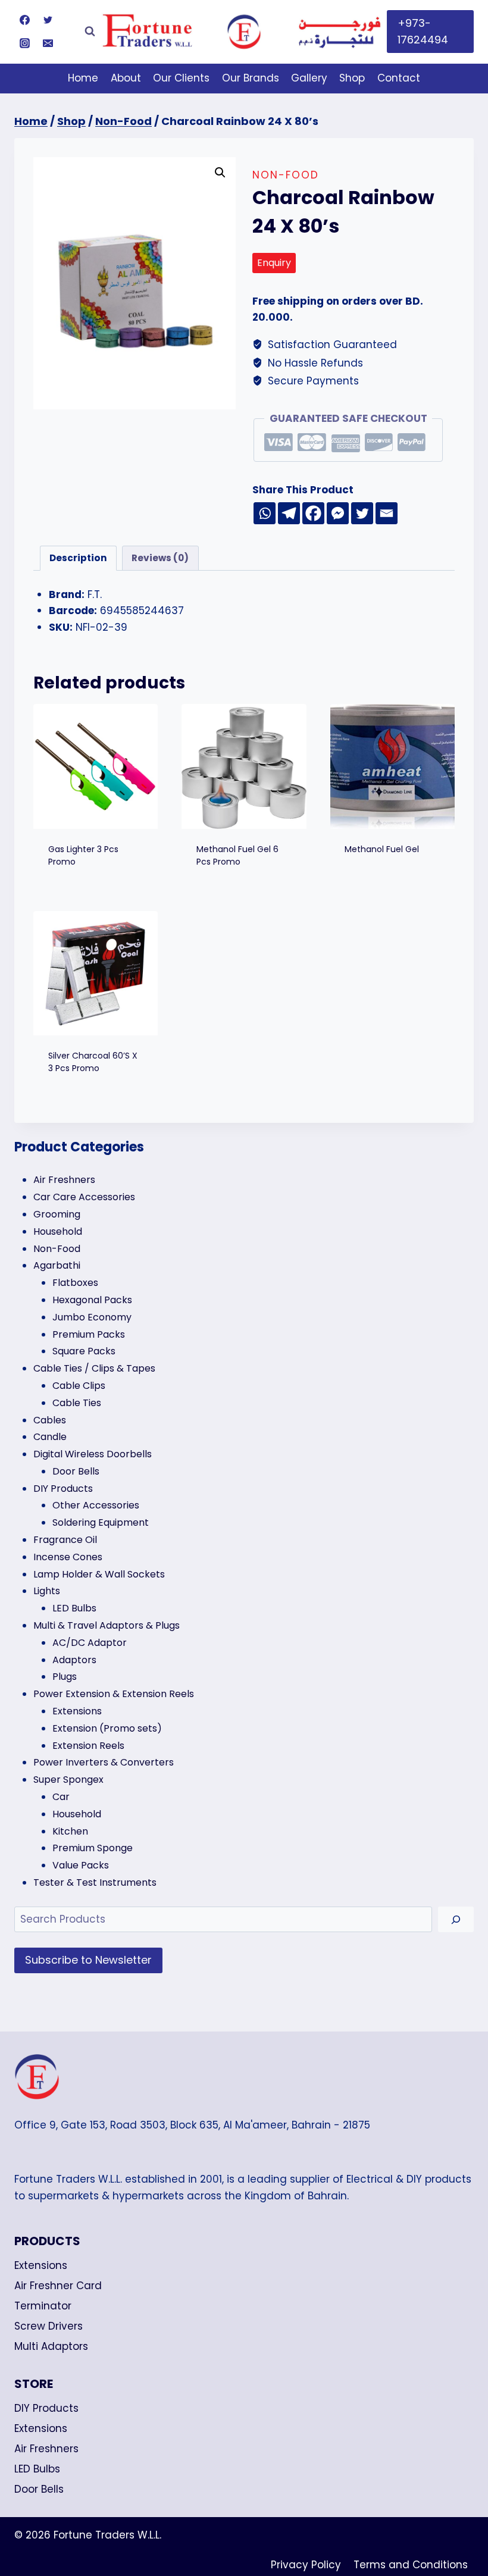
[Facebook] (24, 20)
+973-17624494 (423, 32)
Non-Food (286, 175)
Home (83, 78)
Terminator (43, 2306)
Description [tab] (78, 558)
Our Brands (251, 78)
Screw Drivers (49, 2326)
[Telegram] (289, 513)
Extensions (41, 2265)
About (126, 78)
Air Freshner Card (58, 2286)
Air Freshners (46, 2449)
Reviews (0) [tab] (160, 558)
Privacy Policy (306, 2565)
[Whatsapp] (265, 513)
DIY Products (46, 2408)
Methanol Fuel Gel (382, 849)
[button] (220, 173)
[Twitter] (48, 20)
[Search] (456, 1919)
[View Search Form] (90, 32)
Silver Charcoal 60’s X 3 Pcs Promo (93, 1062)
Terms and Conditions (411, 2565)
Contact (399, 78)
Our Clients (181, 78)
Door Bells (39, 2489)
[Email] (48, 43)
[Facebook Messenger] (338, 513)
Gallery (309, 78)
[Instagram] (24, 43)
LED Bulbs (37, 2469)
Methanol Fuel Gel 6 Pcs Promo (237, 855)
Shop (352, 78)
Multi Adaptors (51, 2346)
